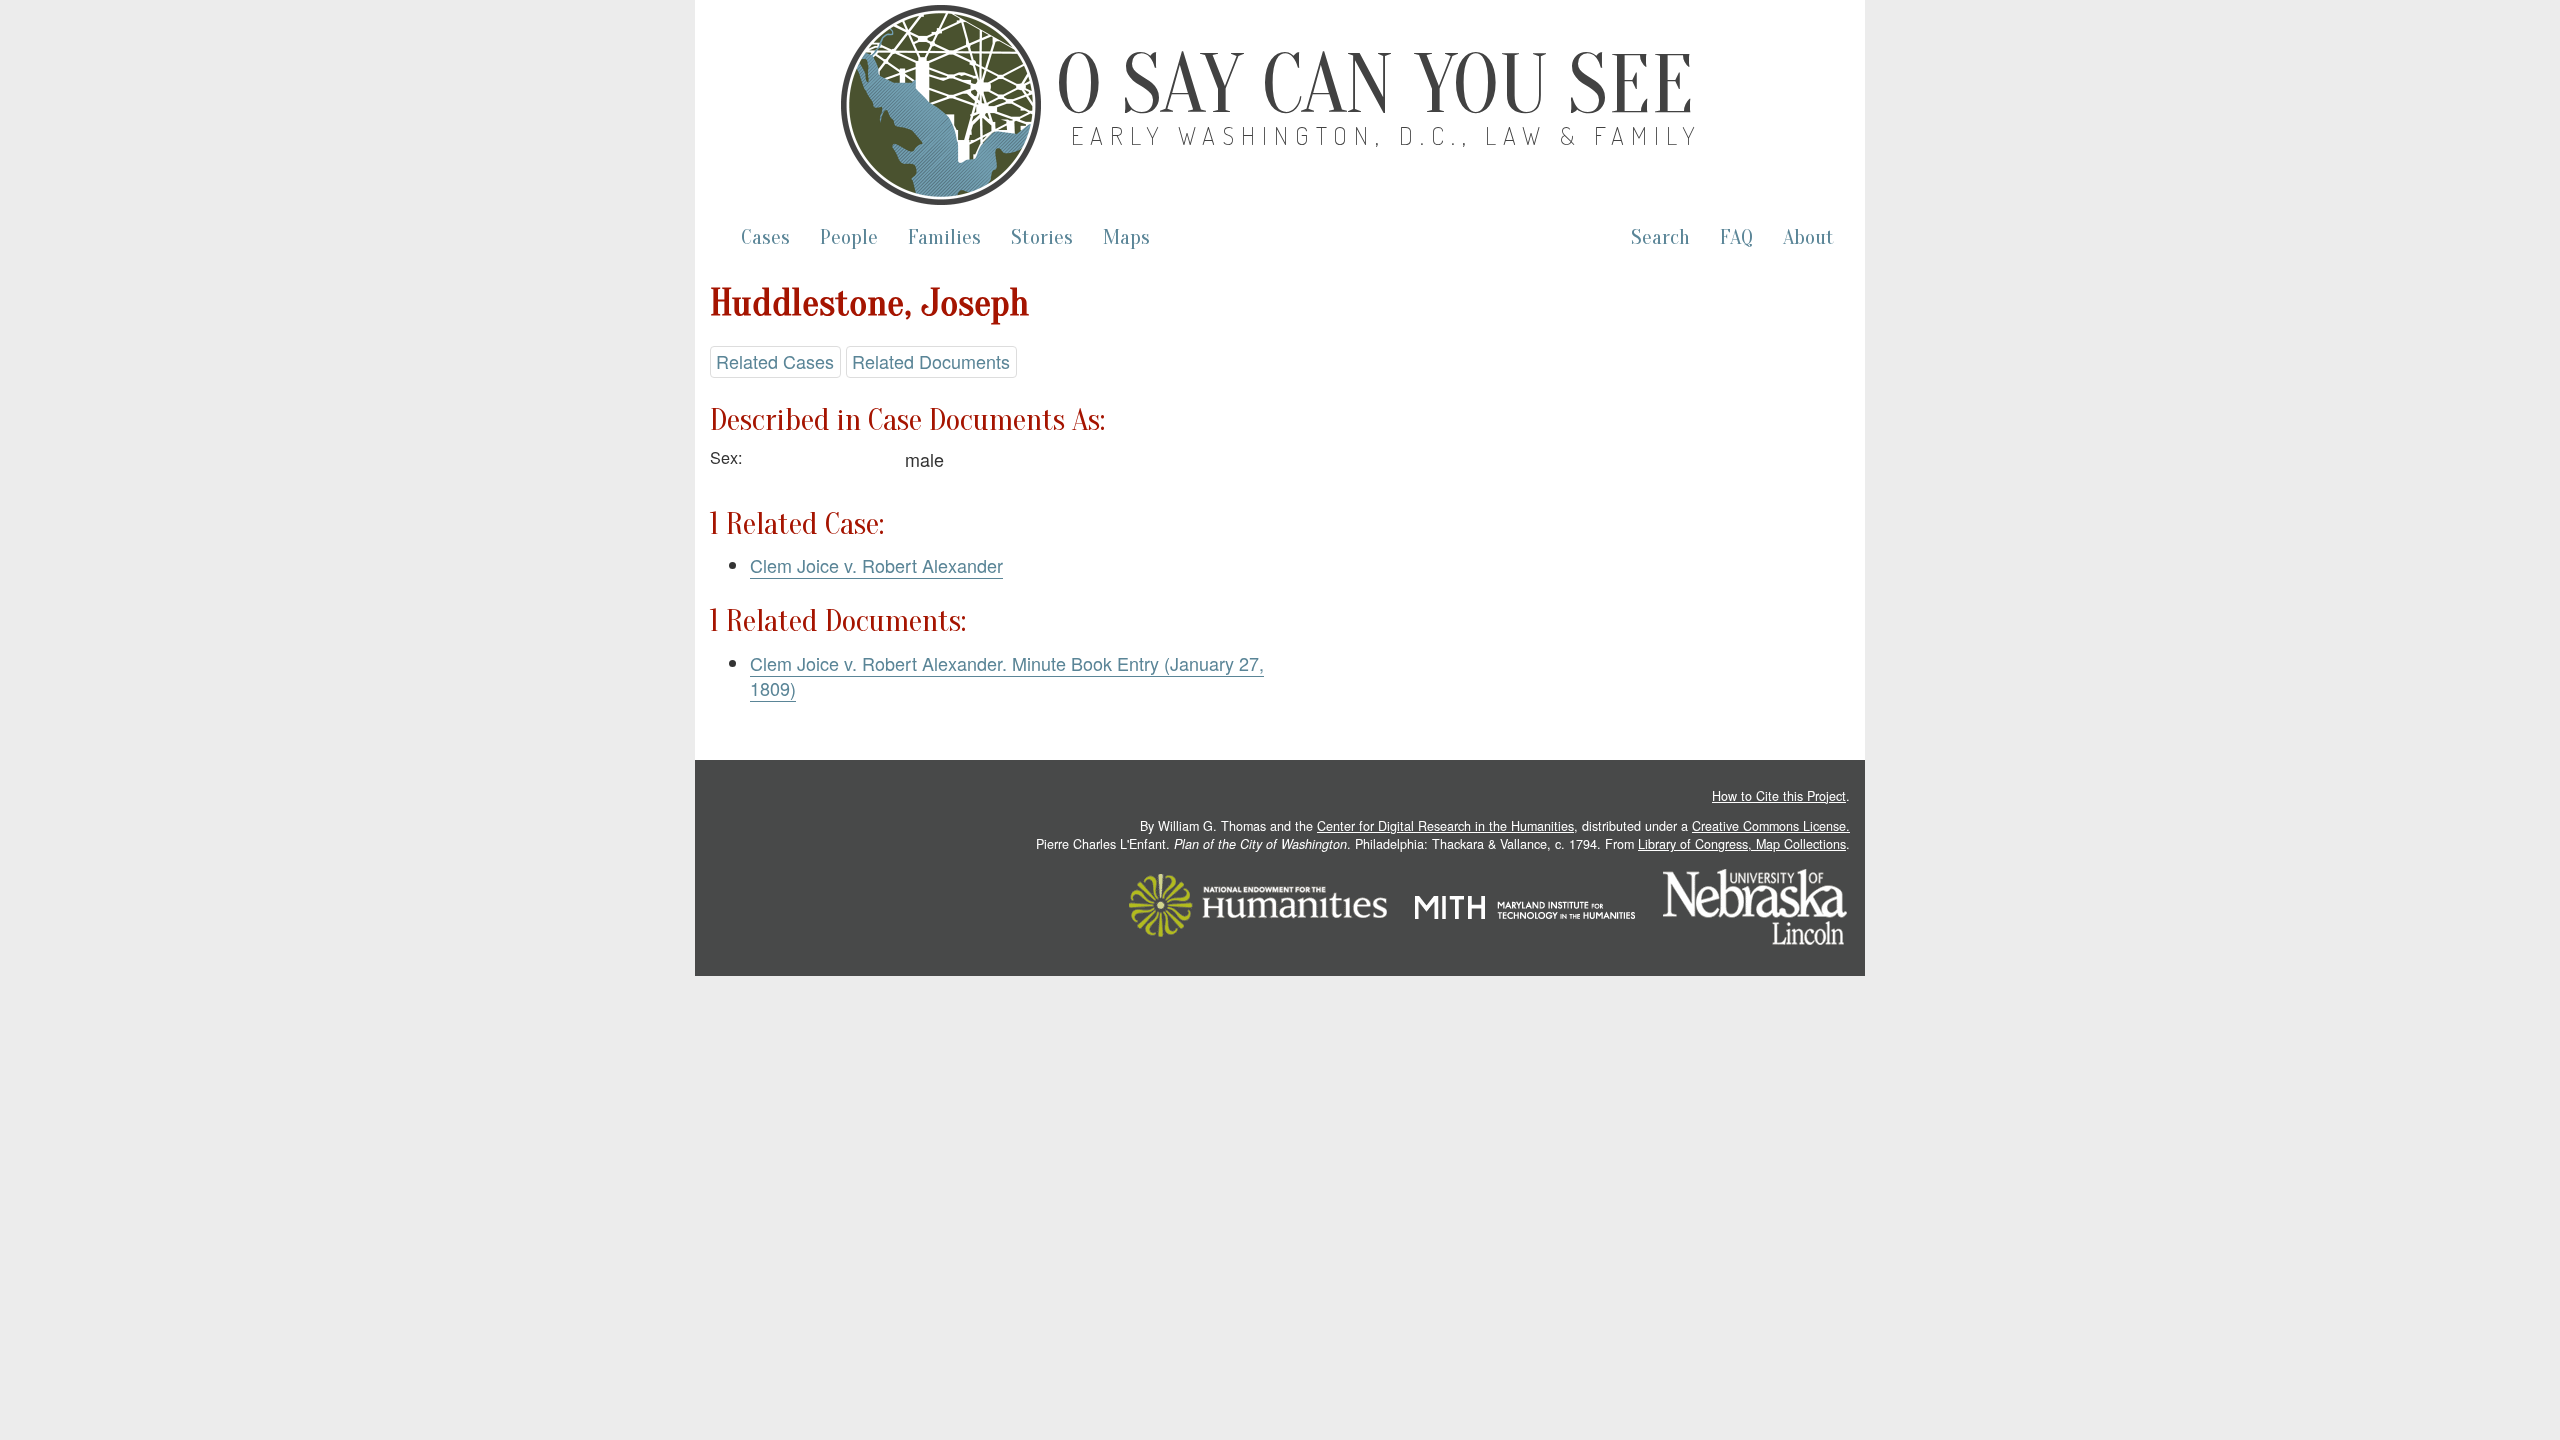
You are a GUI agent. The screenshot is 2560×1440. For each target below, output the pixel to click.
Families (944, 237)
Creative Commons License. (1771, 826)
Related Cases (775, 361)
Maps (1126, 237)
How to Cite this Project (1779, 796)
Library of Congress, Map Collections (1742, 844)
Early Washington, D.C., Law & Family (1387, 135)
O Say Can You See (1375, 85)
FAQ (1736, 237)
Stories (1042, 237)
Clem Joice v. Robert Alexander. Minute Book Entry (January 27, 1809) (1007, 676)
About (1808, 237)
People (849, 237)
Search (1660, 237)
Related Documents (931, 361)
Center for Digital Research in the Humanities (1445, 826)
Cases (765, 237)
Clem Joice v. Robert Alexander (876, 565)
